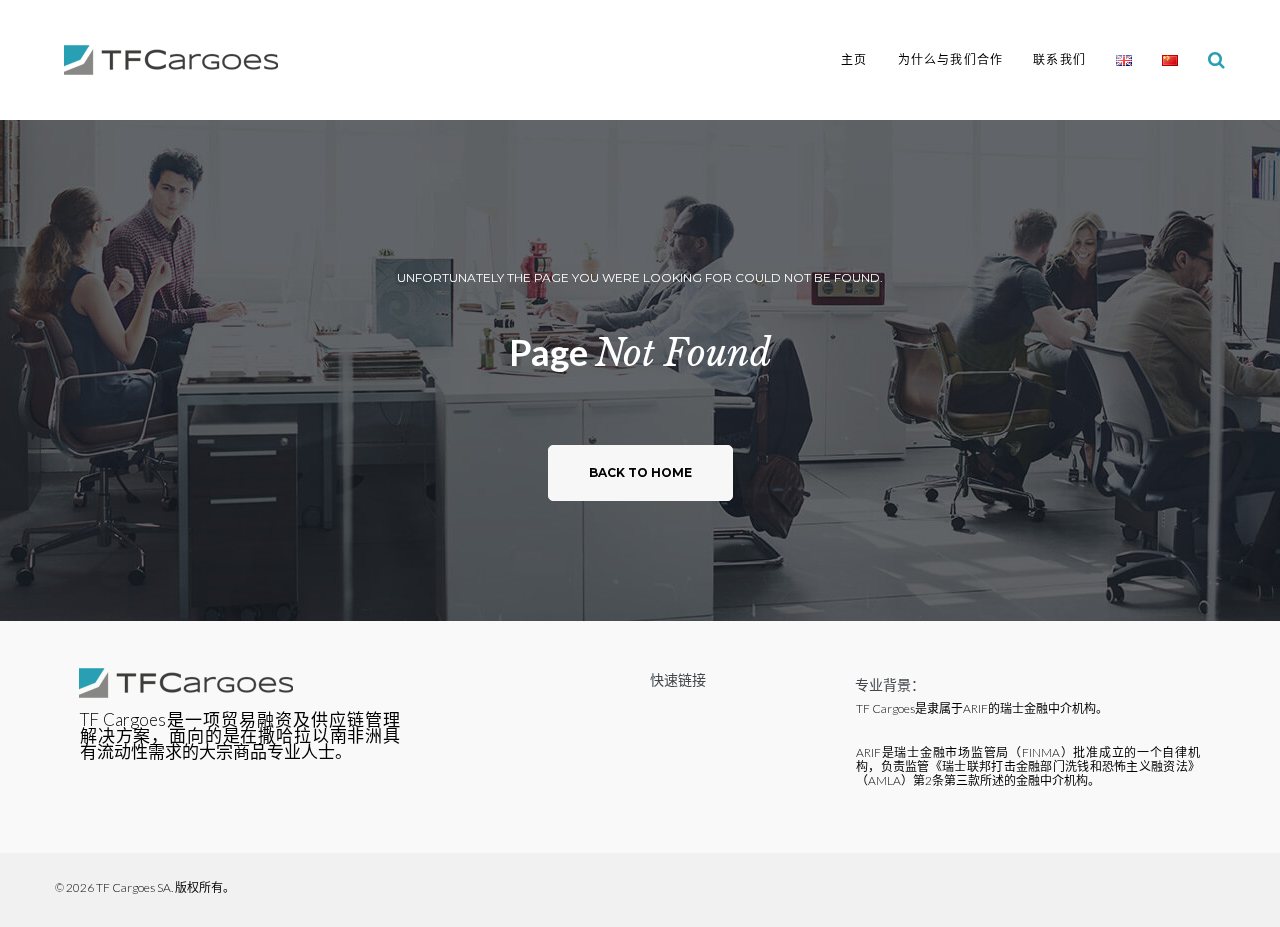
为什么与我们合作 (951, 59)
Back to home (640, 472)
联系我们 (1059, 59)
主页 (854, 59)
